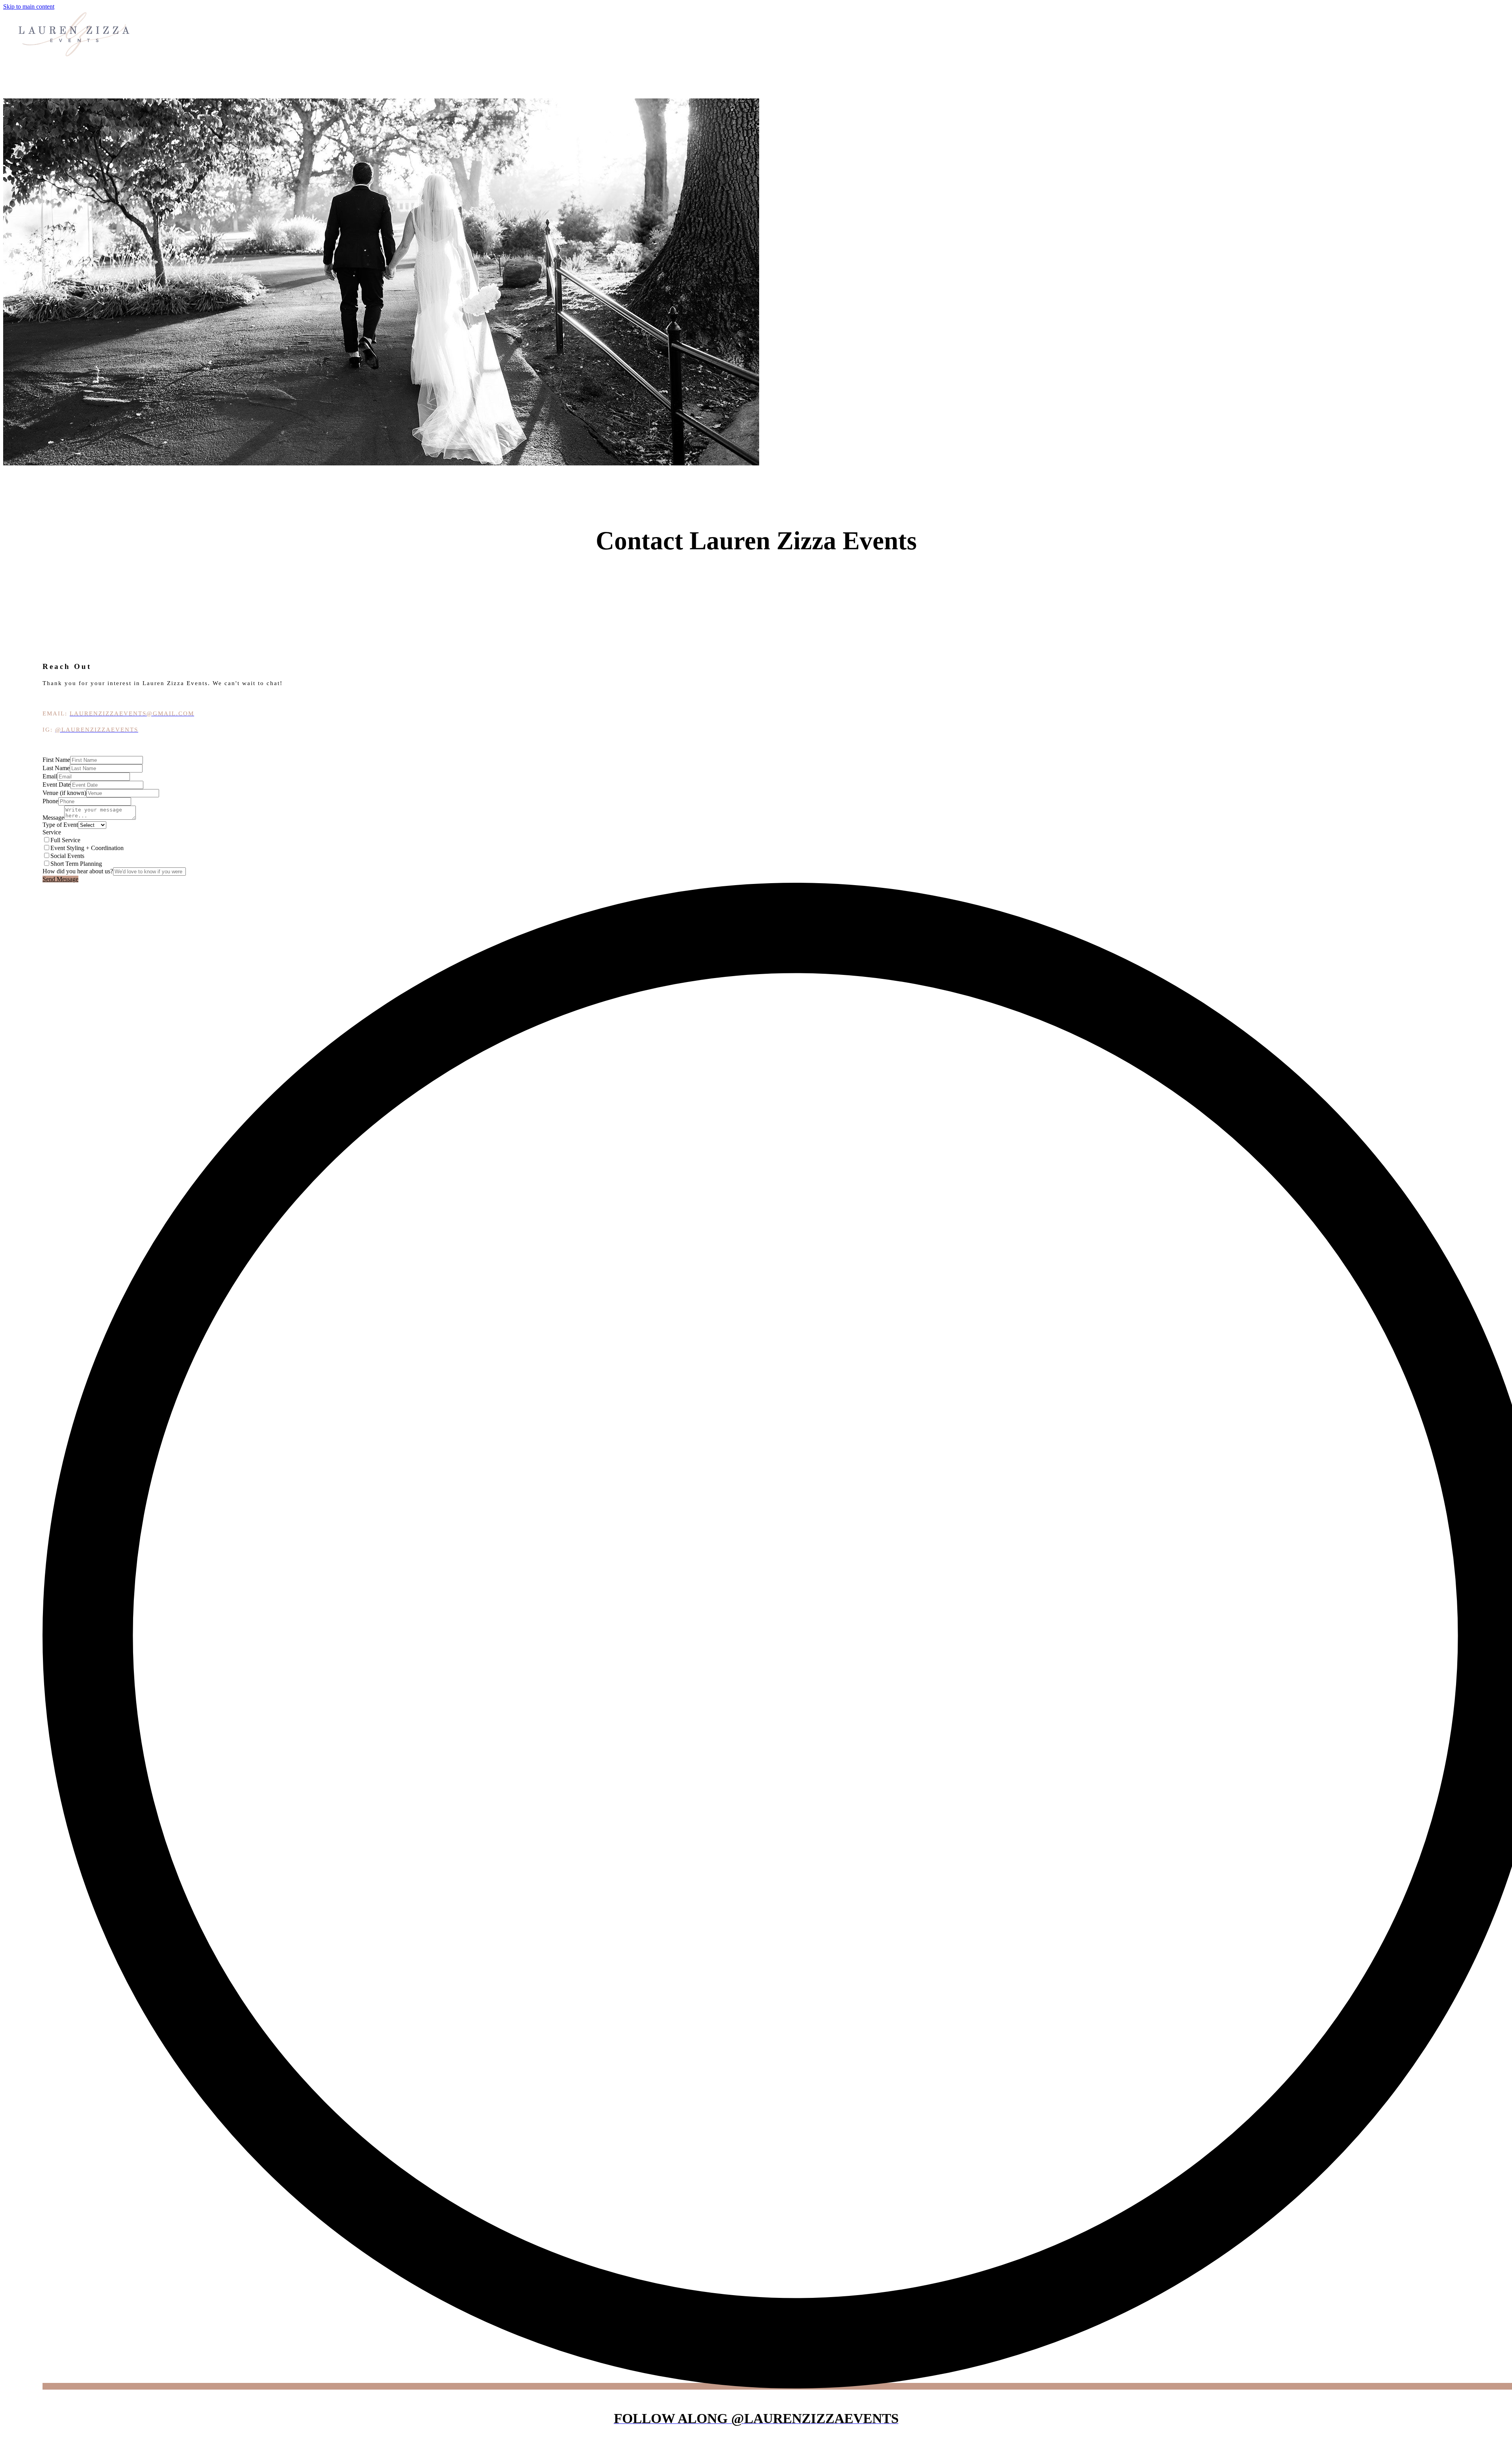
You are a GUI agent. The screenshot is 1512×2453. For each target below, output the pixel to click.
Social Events (67, 856)
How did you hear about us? (78, 871)
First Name (56, 760)
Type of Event (60, 825)
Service (52, 832)
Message (53, 818)
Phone (50, 801)
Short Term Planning (76, 864)
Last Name (56, 768)
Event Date (57, 785)
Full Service (65, 840)
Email (50, 776)
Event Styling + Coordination (87, 848)
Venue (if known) (64, 793)
